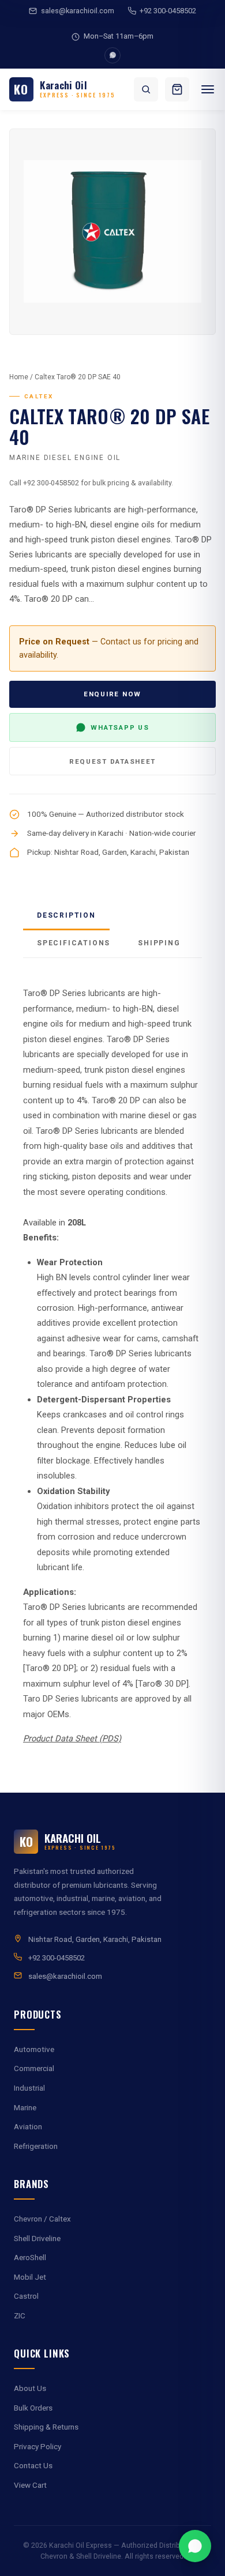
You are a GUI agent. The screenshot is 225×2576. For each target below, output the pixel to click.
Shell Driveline (37, 2239)
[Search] (146, 89)
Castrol (26, 2296)
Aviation (28, 2127)
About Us (30, 2388)
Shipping (159, 943)
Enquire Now (112, 694)
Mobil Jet (30, 2277)
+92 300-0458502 (168, 11)
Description (66, 915)
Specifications (74, 943)
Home (19, 377)
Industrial (29, 2088)
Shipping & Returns (46, 2427)
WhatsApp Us (120, 727)
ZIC (20, 2316)
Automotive (34, 2049)
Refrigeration (36, 2146)
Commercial (34, 2068)
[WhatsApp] (112, 55)
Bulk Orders (33, 2408)
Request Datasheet (112, 761)
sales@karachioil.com (77, 11)
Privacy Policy (37, 2447)
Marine (25, 2108)
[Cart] (177, 89)
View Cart (30, 2485)
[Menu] (208, 89)
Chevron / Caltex (42, 2219)
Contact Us (33, 2466)
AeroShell (30, 2258)
